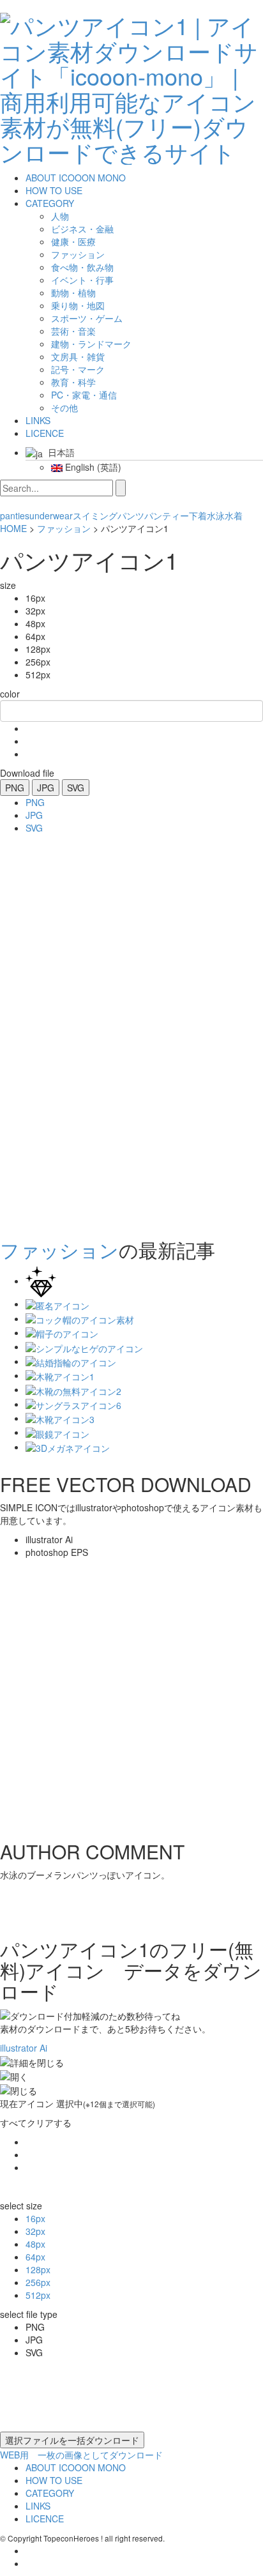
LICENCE (45, 433)
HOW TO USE (54, 190)
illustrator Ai (24, 2048)
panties (15, 515)
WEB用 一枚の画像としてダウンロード (81, 2455)
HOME (13, 528)
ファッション (64, 528)
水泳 (216, 515)
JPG (46, 788)
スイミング (95, 515)
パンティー (167, 515)
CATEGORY (50, 203)
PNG (15, 788)
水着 (234, 515)
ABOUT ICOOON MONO (76, 178)
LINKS (38, 420)
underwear (51, 515)
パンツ (131, 515)
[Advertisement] (51, 1032)
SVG (76, 788)
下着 (198, 515)
